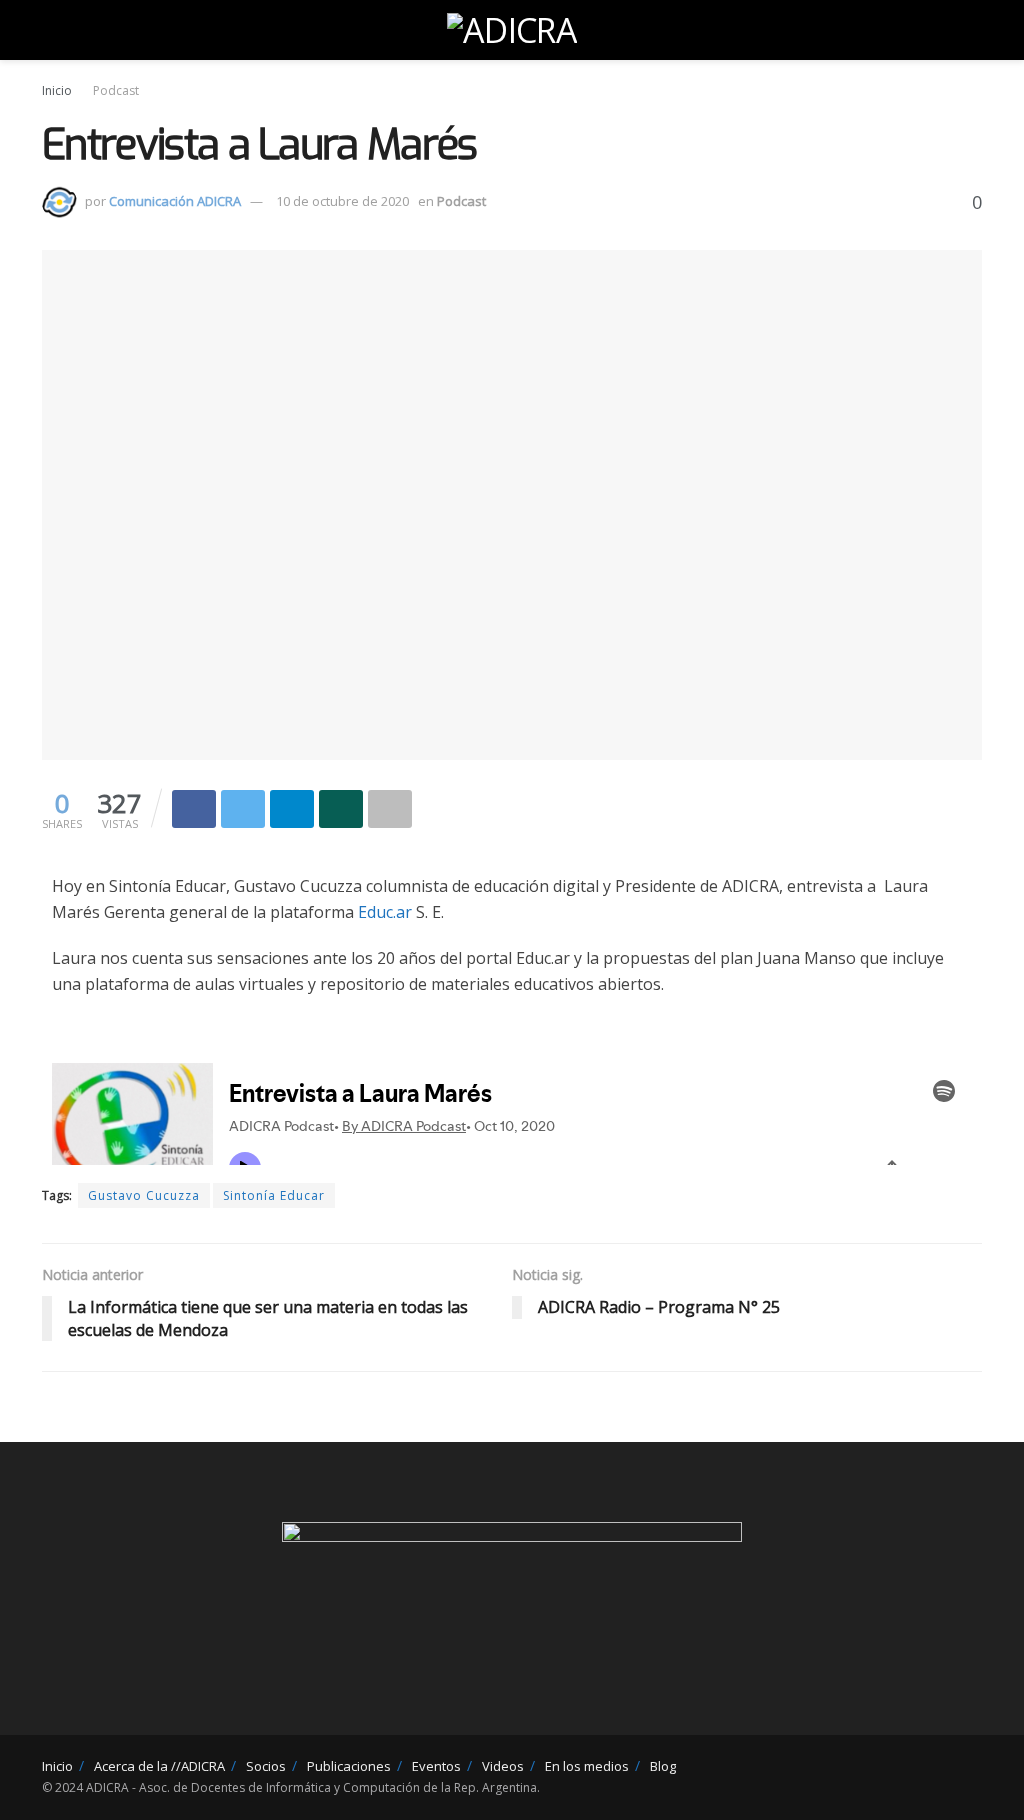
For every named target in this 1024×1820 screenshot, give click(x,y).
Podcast (116, 90)
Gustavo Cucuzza (144, 1195)
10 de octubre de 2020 (342, 201)
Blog (663, 1766)
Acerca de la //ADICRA (159, 1766)
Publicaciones (349, 1766)
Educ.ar (385, 912)
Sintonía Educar (274, 1195)
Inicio (57, 90)
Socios (266, 1766)
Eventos (436, 1766)
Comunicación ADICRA (175, 201)
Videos (503, 1766)
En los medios (587, 1766)
